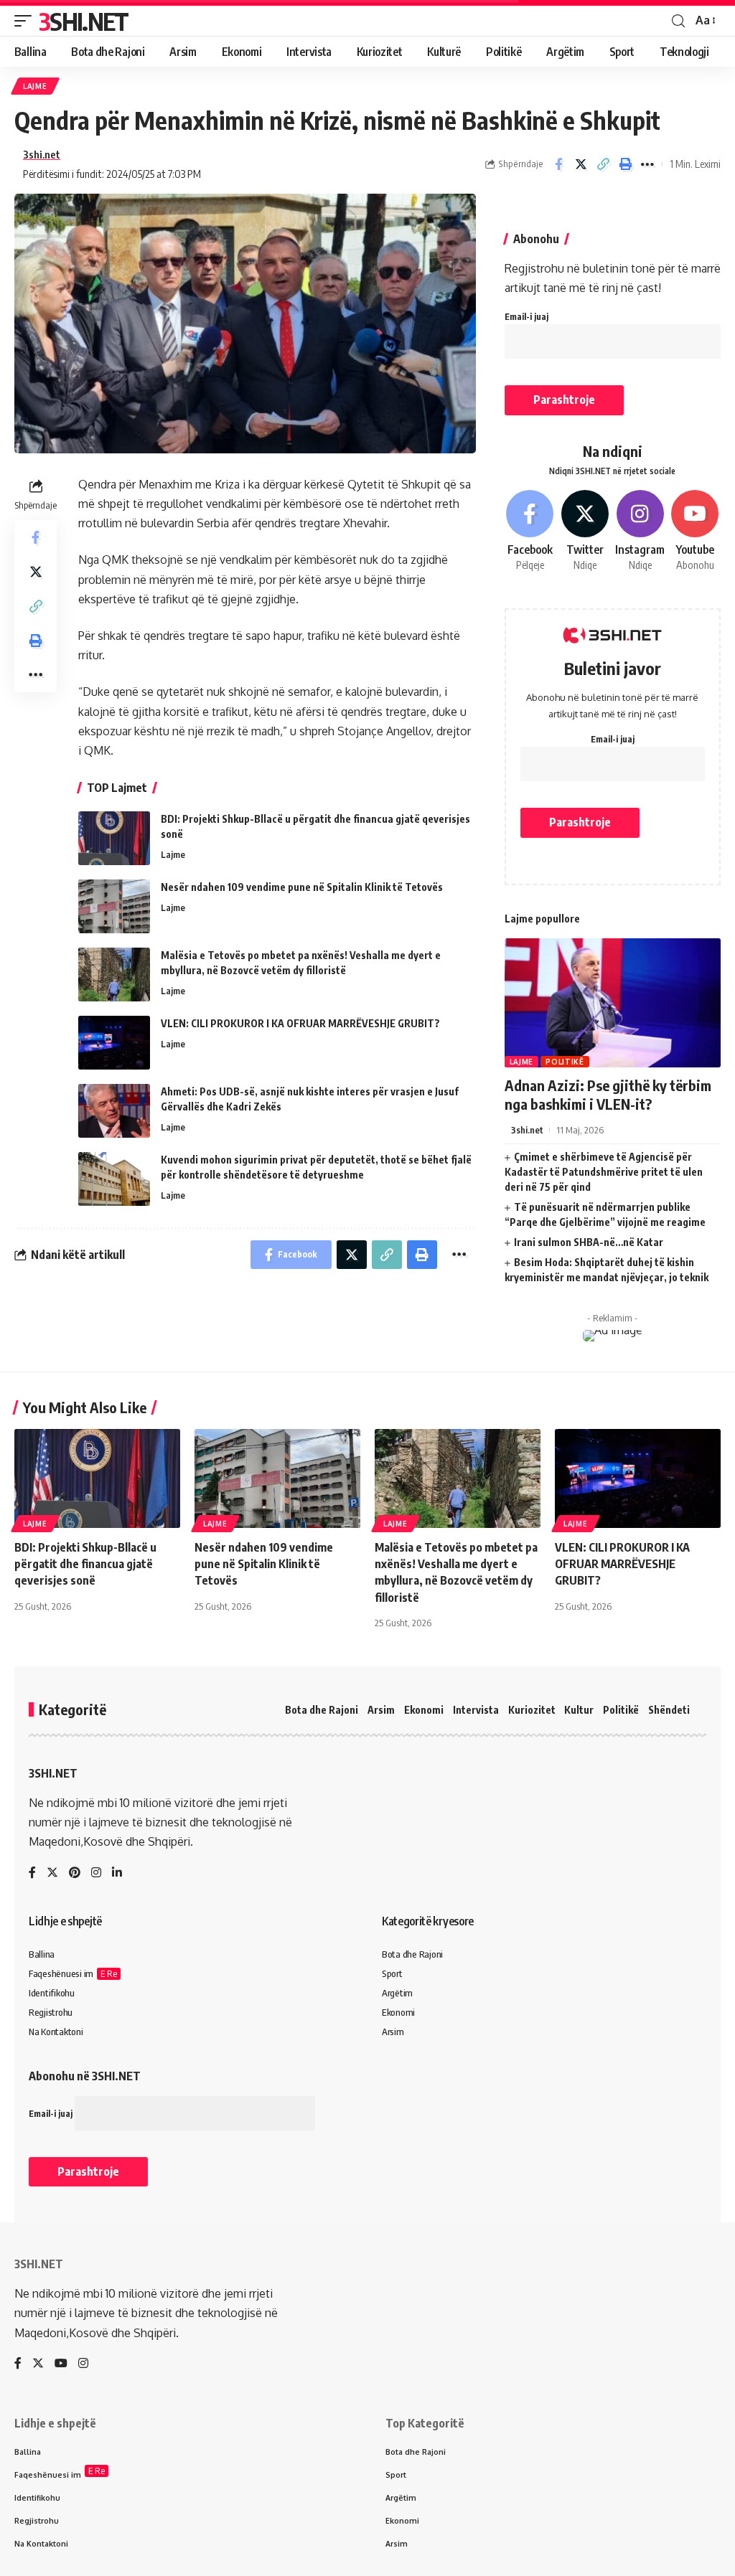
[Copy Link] (603, 164)
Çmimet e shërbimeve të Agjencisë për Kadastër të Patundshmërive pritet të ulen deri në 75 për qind (604, 1172)
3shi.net (42, 154)
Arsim (381, 1710)
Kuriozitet (532, 1710)
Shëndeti (669, 1710)
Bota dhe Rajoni (322, 1710)
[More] (647, 164)
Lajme (35, 86)
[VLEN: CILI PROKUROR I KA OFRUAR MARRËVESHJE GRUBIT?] (114, 1043)
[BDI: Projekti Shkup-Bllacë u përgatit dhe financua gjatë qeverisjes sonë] (114, 838)
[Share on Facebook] (558, 164)
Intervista (476, 1710)
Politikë (565, 1062)
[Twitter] (585, 532)
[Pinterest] (75, 1873)
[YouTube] (61, 2364)
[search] (678, 21)
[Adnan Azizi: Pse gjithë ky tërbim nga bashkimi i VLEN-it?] (613, 1003)
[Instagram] (640, 532)
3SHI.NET (83, 21)
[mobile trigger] (27, 21)
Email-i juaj (526, 317)
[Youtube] (695, 532)
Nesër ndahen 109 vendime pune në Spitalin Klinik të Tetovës (302, 887)
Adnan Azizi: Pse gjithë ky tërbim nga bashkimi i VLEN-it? (608, 1094)
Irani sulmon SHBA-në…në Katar (589, 1242)
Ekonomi (424, 1710)
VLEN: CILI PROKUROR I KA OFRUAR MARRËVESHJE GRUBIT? (300, 1023)
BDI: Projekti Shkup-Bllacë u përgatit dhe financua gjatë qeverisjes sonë (85, 1564)
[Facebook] (530, 532)
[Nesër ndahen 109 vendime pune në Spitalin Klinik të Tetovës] (114, 906)
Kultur (579, 1710)
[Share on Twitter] (581, 164)
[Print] (625, 164)
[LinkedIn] (117, 1873)
